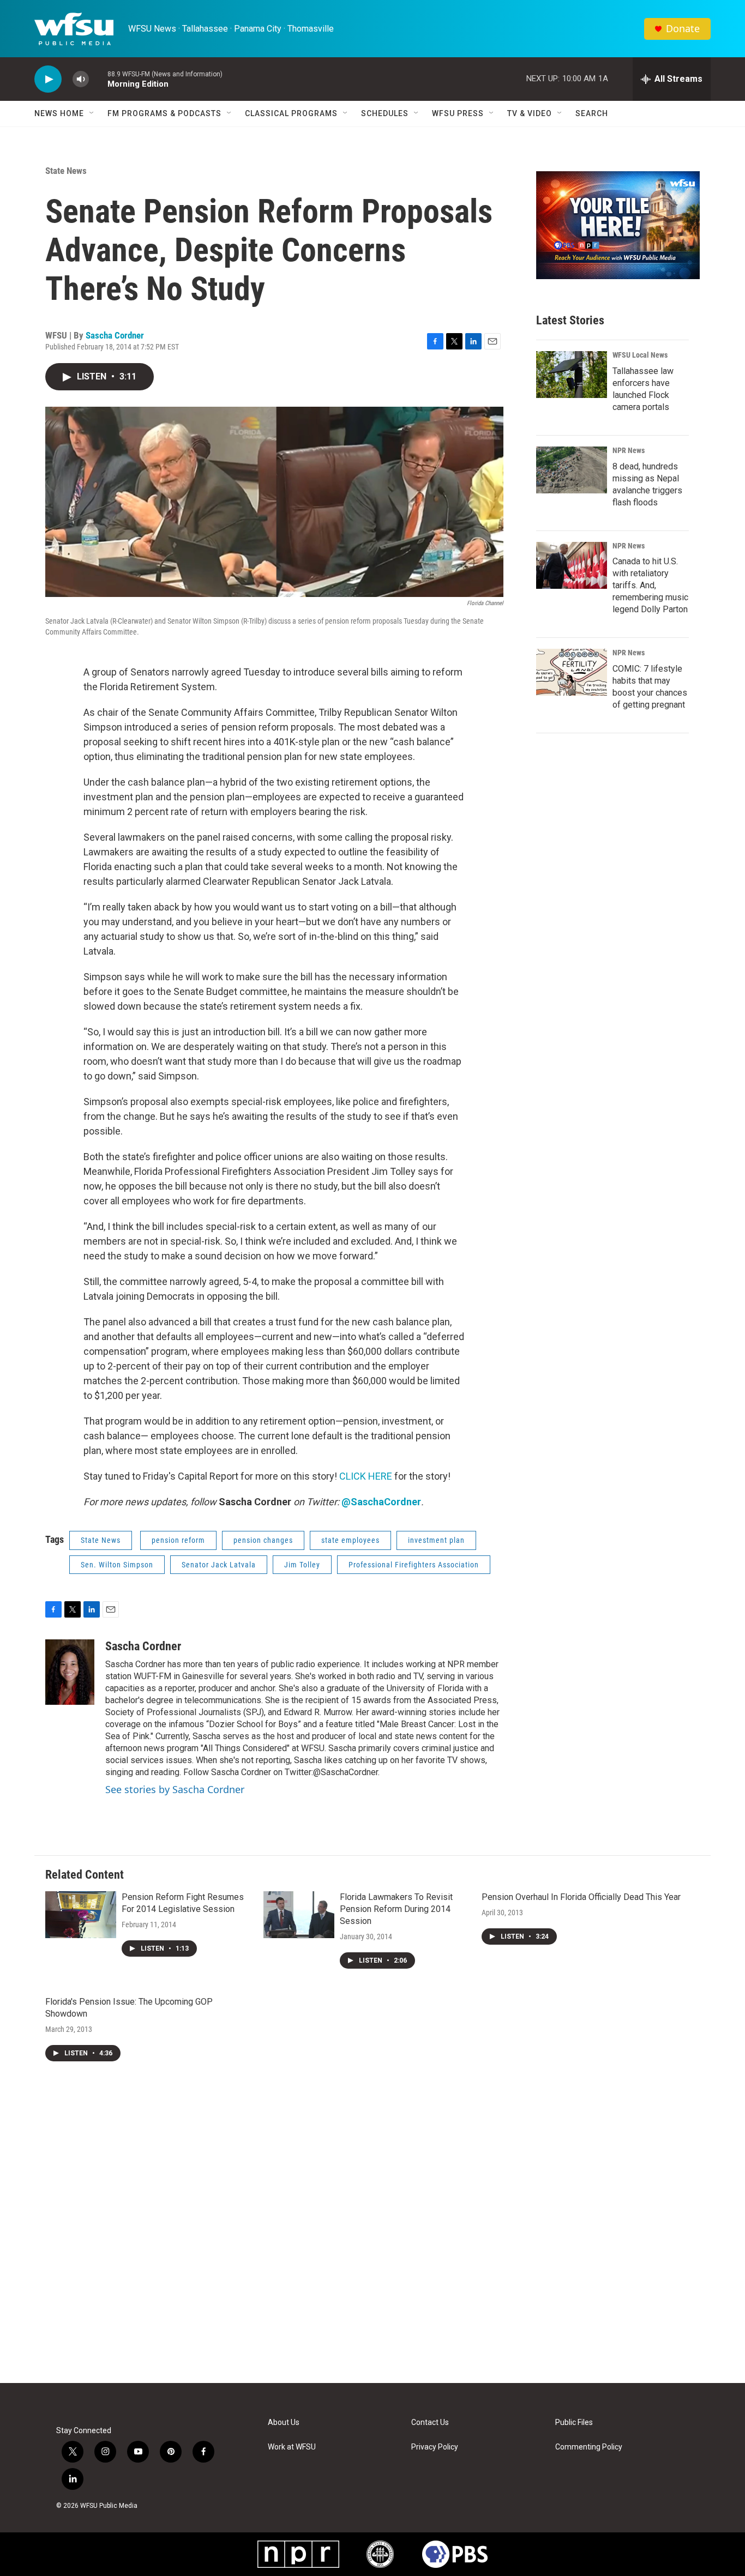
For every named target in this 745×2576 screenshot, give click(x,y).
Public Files (574, 2423)
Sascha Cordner (115, 335)
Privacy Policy (435, 2447)
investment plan (436, 1540)
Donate (683, 29)
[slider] (98, 79)
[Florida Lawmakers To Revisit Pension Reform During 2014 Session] (299, 1915)
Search (592, 113)
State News (66, 171)
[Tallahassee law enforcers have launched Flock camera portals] (572, 375)
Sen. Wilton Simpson (117, 1565)
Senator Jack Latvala (219, 1565)
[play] (48, 79)
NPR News (629, 450)
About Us (284, 2423)
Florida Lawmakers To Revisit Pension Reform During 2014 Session (396, 1909)
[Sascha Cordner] (70, 1672)
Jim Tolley (302, 1565)
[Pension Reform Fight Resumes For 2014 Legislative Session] (81, 1915)
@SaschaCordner (381, 1502)
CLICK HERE (366, 1476)
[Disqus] (372, 2236)
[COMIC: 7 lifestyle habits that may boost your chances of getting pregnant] (572, 672)
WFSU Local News (640, 355)
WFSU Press (458, 113)
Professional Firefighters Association (414, 1565)
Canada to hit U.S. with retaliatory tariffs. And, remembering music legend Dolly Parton (650, 585)
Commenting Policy (589, 2447)
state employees (350, 1540)
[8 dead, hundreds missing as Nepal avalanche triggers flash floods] (572, 470)
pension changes (263, 1540)
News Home (59, 113)
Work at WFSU (292, 2447)
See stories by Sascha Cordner (175, 1789)
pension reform (178, 1540)
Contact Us (430, 2423)
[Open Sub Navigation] (92, 113)
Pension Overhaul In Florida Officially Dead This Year (581, 1897)
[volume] (81, 79)
